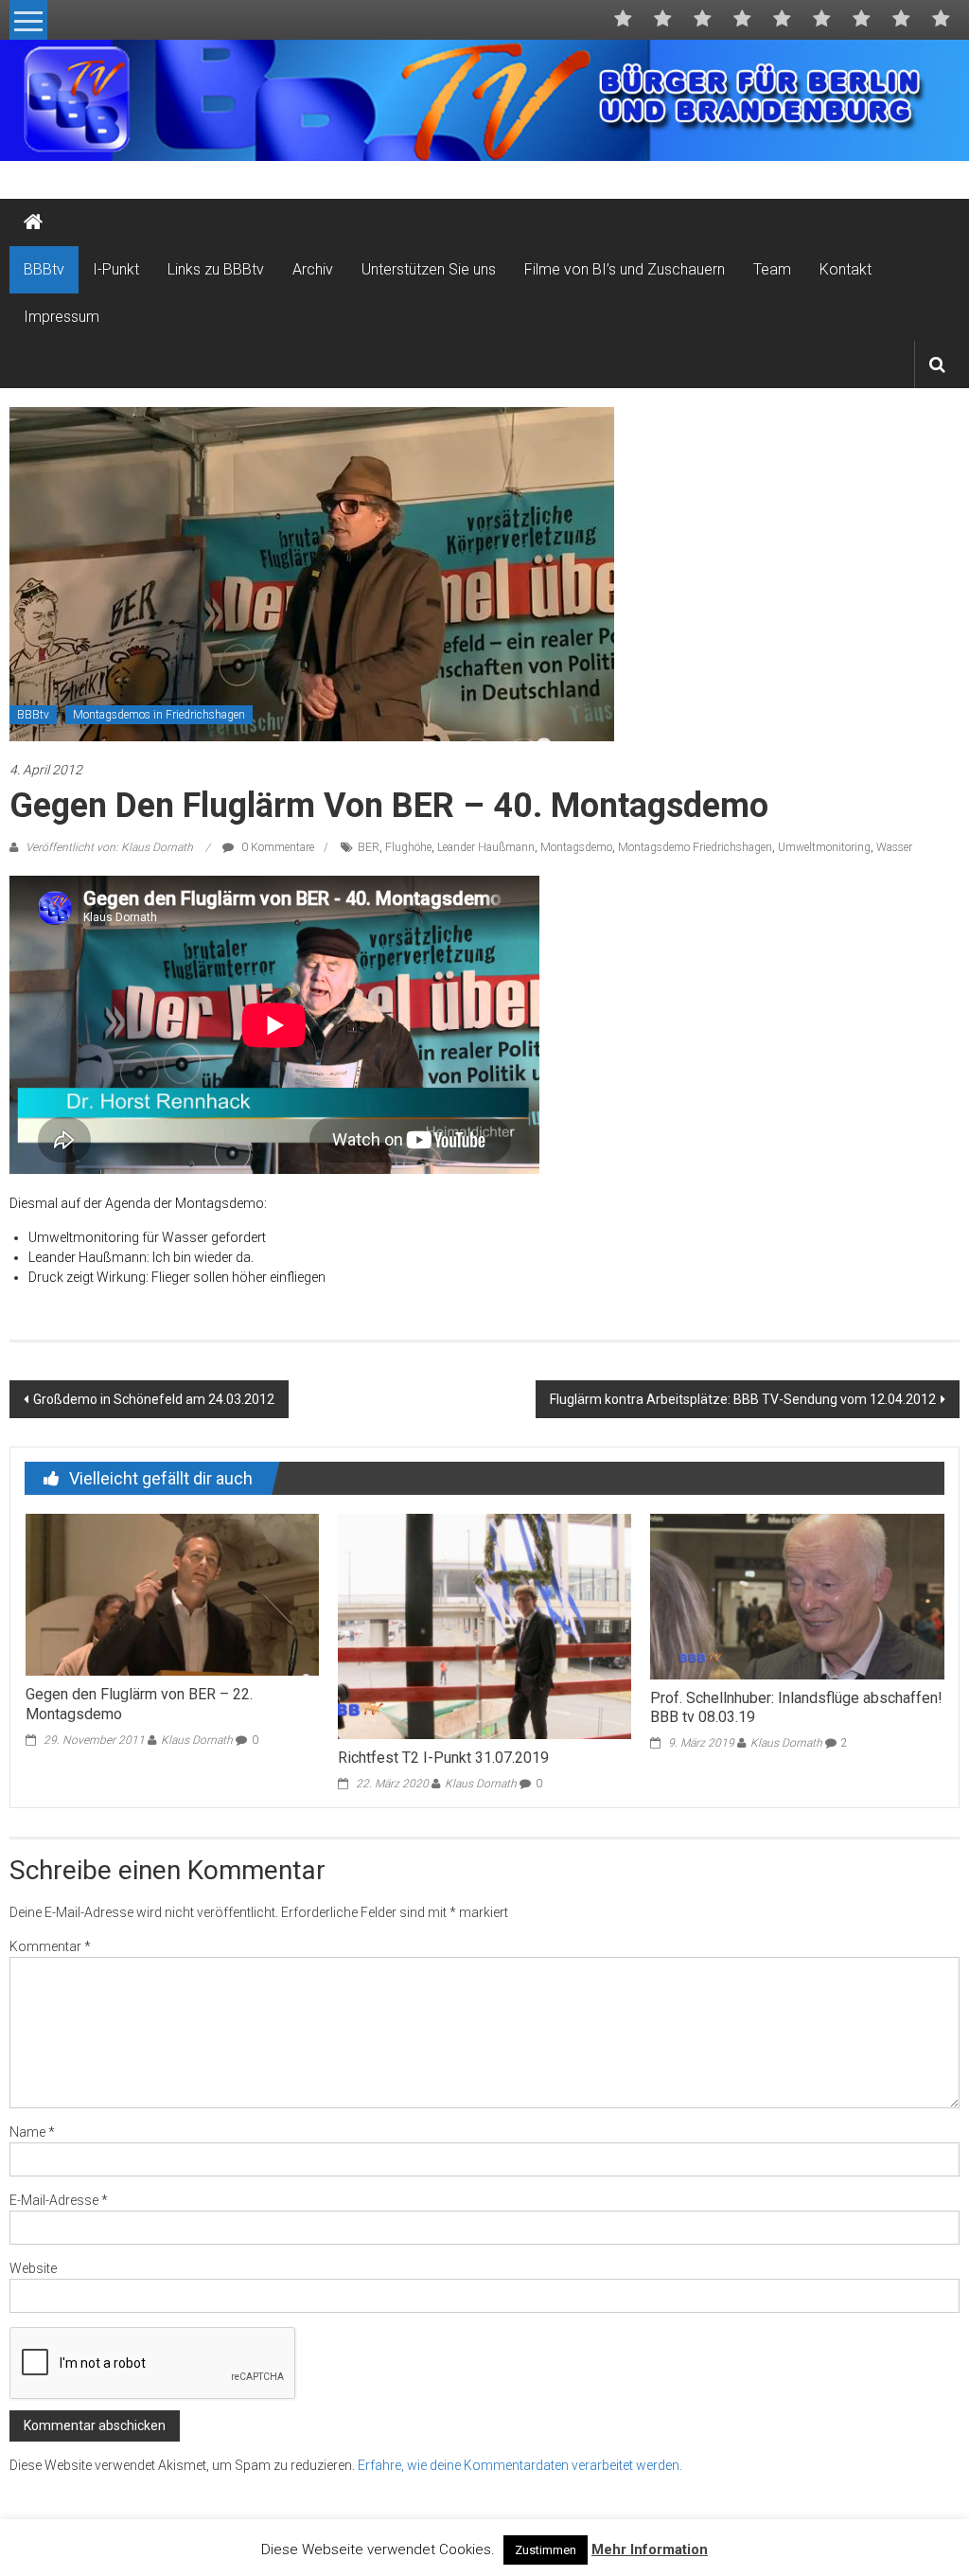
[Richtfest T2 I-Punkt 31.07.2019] (484, 1626)
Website (33, 2268)
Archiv (313, 269)
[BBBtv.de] (33, 222)
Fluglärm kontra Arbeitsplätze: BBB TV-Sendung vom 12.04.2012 (743, 1399)
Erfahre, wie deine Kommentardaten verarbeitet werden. (520, 2465)
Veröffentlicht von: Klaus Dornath (109, 847)
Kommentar (50, 1946)
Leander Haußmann (486, 847)
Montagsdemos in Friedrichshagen (159, 715)
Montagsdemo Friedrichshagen (695, 847)
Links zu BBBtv (216, 269)
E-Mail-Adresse (59, 2200)
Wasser (894, 847)
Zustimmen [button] (546, 2550)
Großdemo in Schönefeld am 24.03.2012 (154, 1399)
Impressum (62, 317)
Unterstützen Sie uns (429, 269)
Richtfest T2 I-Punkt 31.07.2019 (443, 1758)
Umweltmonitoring (824, 847)
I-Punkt (116, 269)
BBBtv (44, 269)
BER (369, 847)
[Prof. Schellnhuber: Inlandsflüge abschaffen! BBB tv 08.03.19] (797, 1595)
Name (32, 2132)
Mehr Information (650, 2549)
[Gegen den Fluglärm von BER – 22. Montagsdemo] (172, 1593)
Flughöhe (408, 847)
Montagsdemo (576, 847)
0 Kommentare (276, 847)
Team (772, 269)
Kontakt (846, 269)
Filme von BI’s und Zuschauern (625, 269)
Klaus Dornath (197, 1740)
